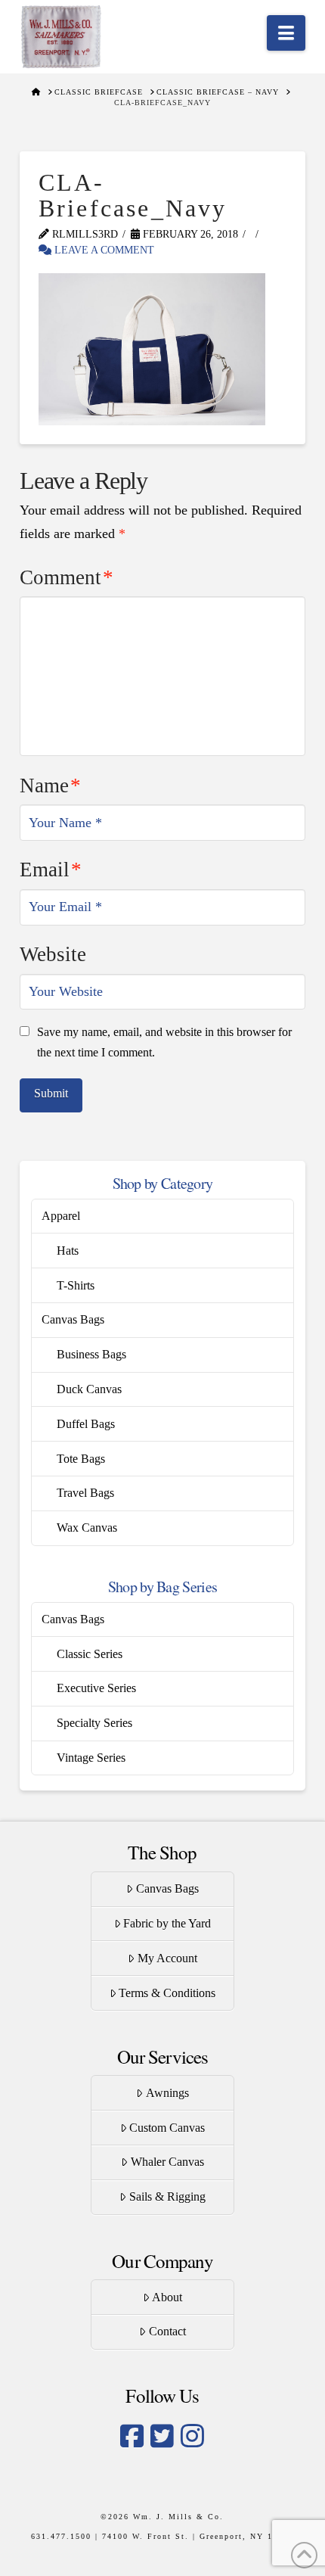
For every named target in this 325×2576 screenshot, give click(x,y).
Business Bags (91, 1354)
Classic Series (90, 1654)
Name (50, 786)
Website (53, 954)
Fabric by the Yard (167, 1923)
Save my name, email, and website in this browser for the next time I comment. (164, 1042)
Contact (167, 2331)
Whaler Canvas (167, 2162)
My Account (167, 1958)
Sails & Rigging (167, 2196)
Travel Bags (85, 1493)
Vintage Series (91, 1758)
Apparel (61, 1216)
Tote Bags (81, 1459)
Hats (68, 1251)
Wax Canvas (87, 1528)
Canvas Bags (73, 1319)
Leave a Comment (103, 250)
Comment (67, 577)
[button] (286, 33)
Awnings (167, 2093)
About (167, 2297)
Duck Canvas (89, 1389)
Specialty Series (94, 1723)
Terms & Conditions (167, 1993)
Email (51, 870)
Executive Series (96, 1688)
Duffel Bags (86, 1424)
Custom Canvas (167, 2128)
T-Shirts (76, 1285)
